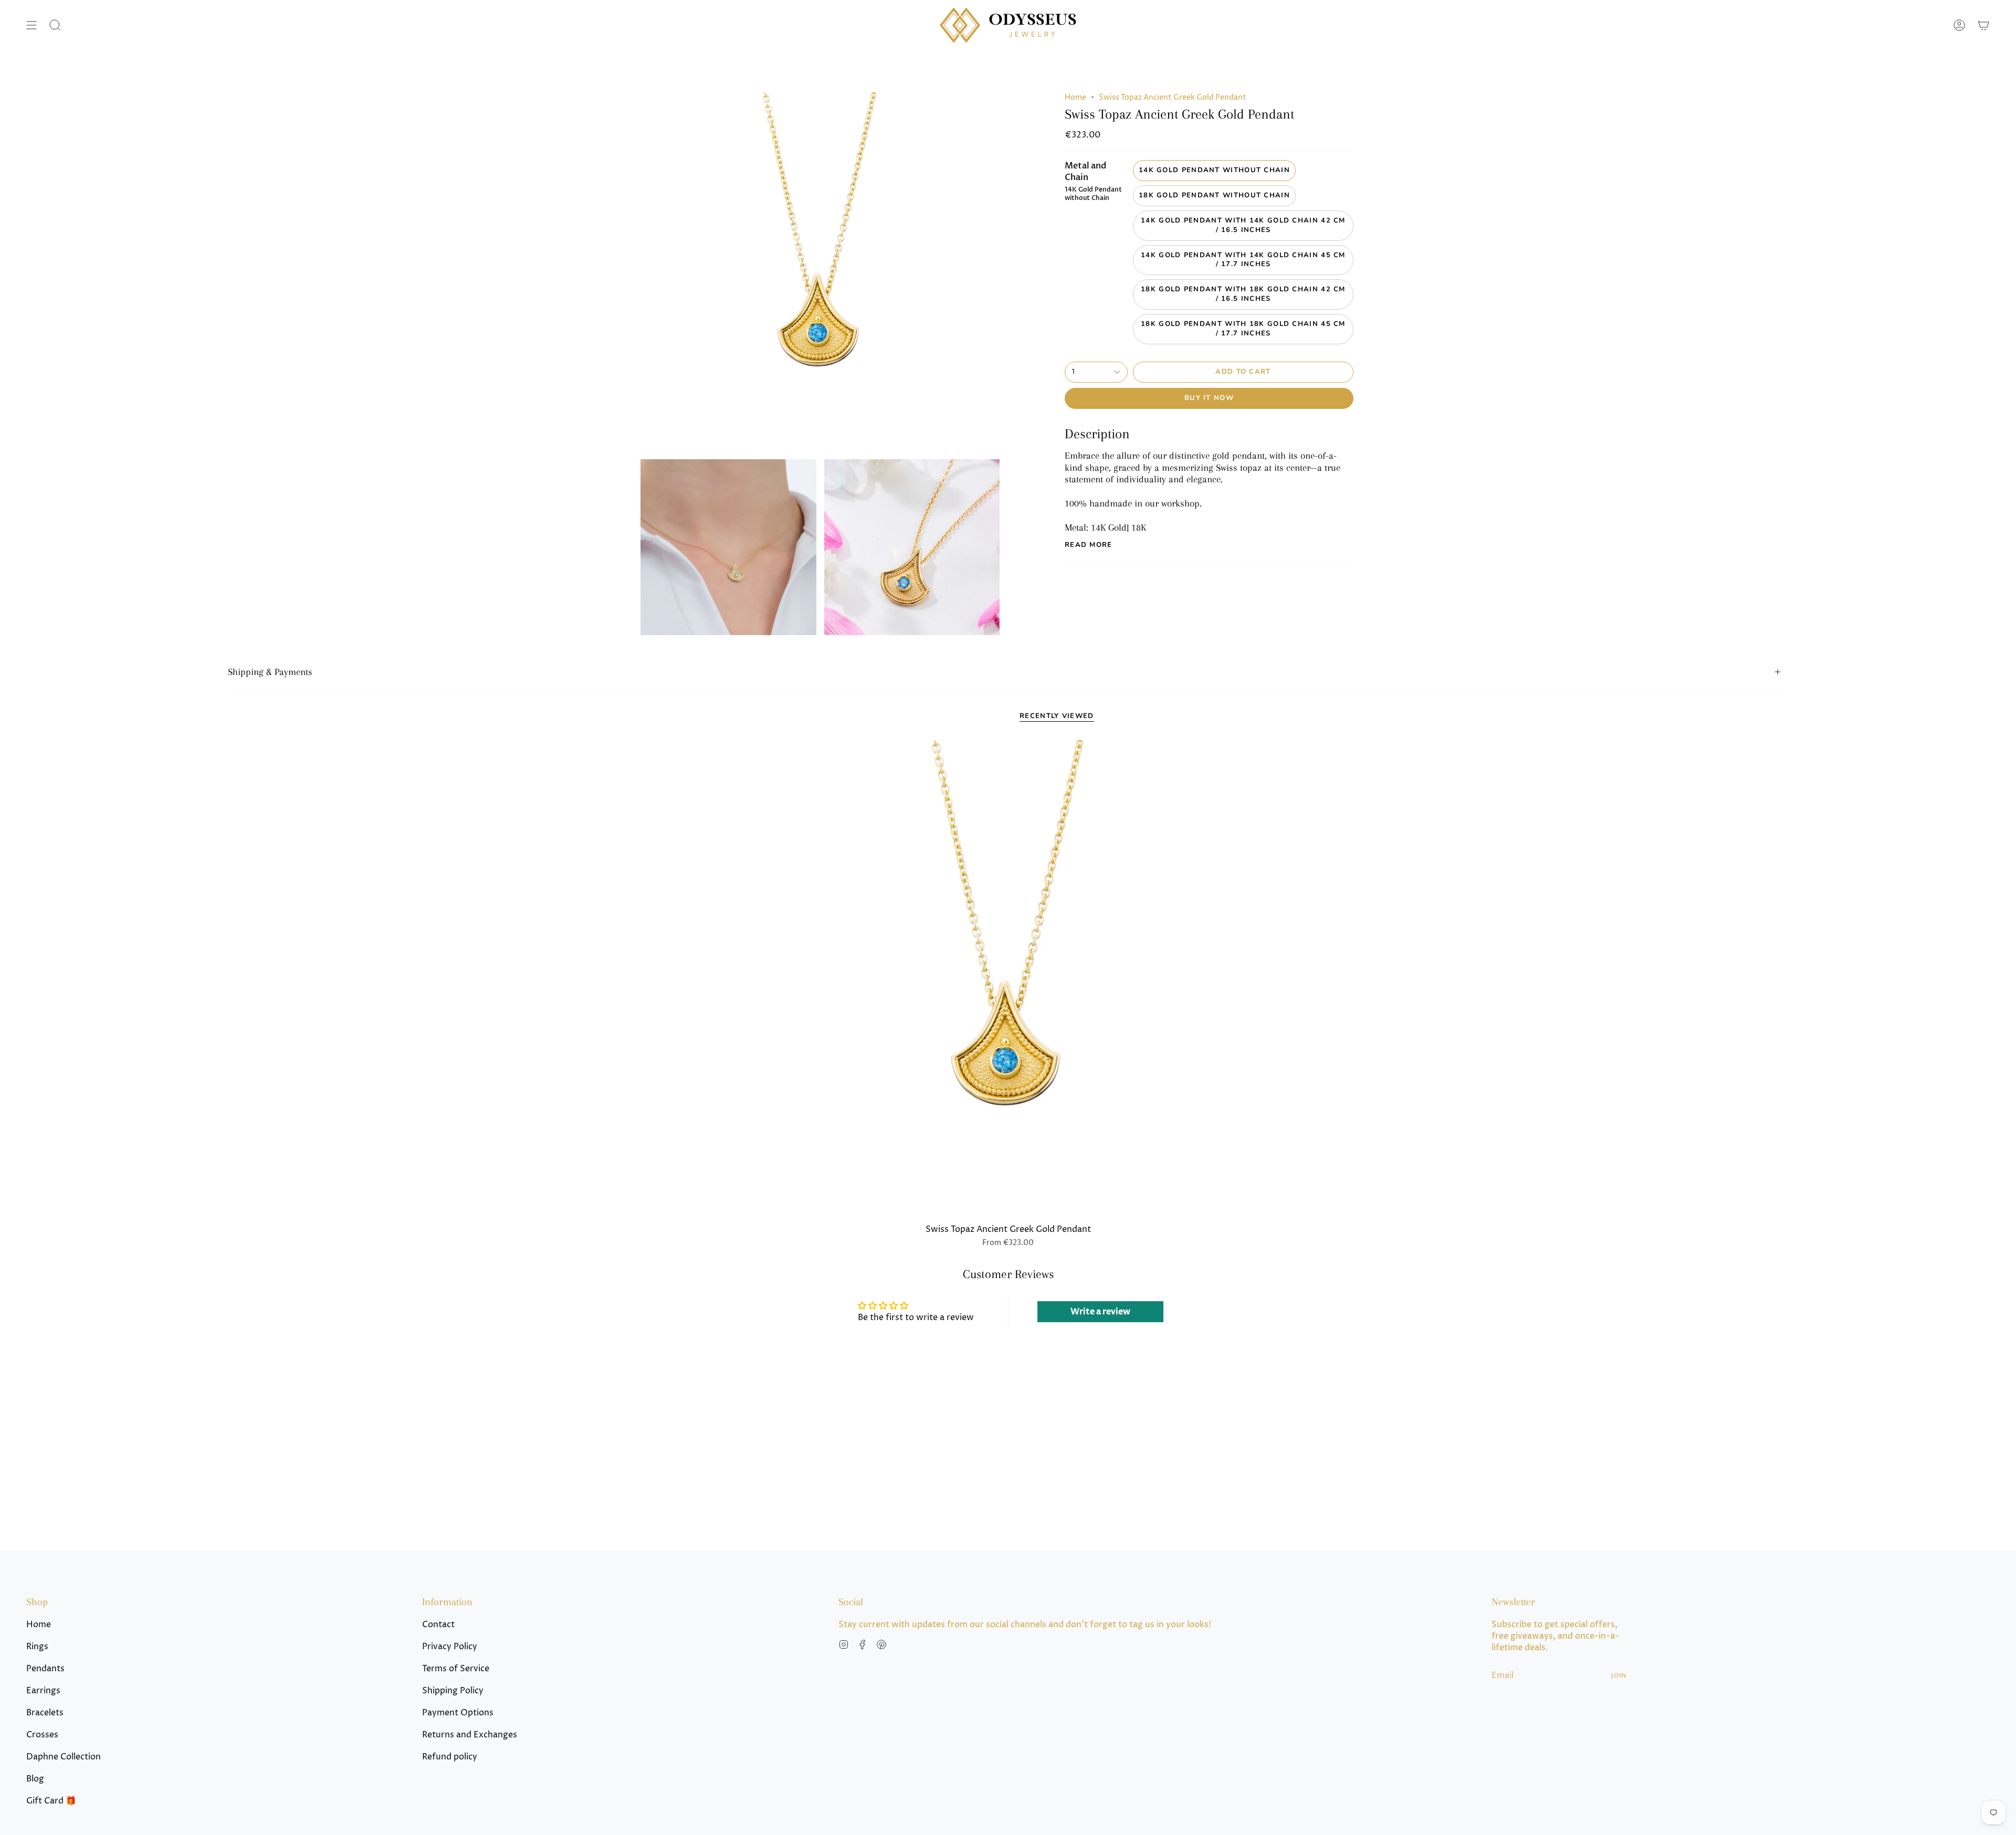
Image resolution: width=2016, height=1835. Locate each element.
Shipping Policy (453, 1691)
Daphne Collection (64, 1757)
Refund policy (450, 1757)
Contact (438, 1625)
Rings (37, 1647)
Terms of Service (456, 1669)
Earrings (43, 1691)
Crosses (42, 1735)
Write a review (1100, 1312)
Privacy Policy (450, 1647)
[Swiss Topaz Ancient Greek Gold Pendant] (1008, 979)
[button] (55, 25)
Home (1075, 97)
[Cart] (1983, 25)
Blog (35, 1779)
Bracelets (45, 1713)
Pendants (45, 1669)
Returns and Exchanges (470, 1735)
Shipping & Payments (270, 672)
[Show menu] (31, 25)
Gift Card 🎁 (51, 1801)
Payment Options (458, 1713)
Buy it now (1209, 398)
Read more (1089, 545)
